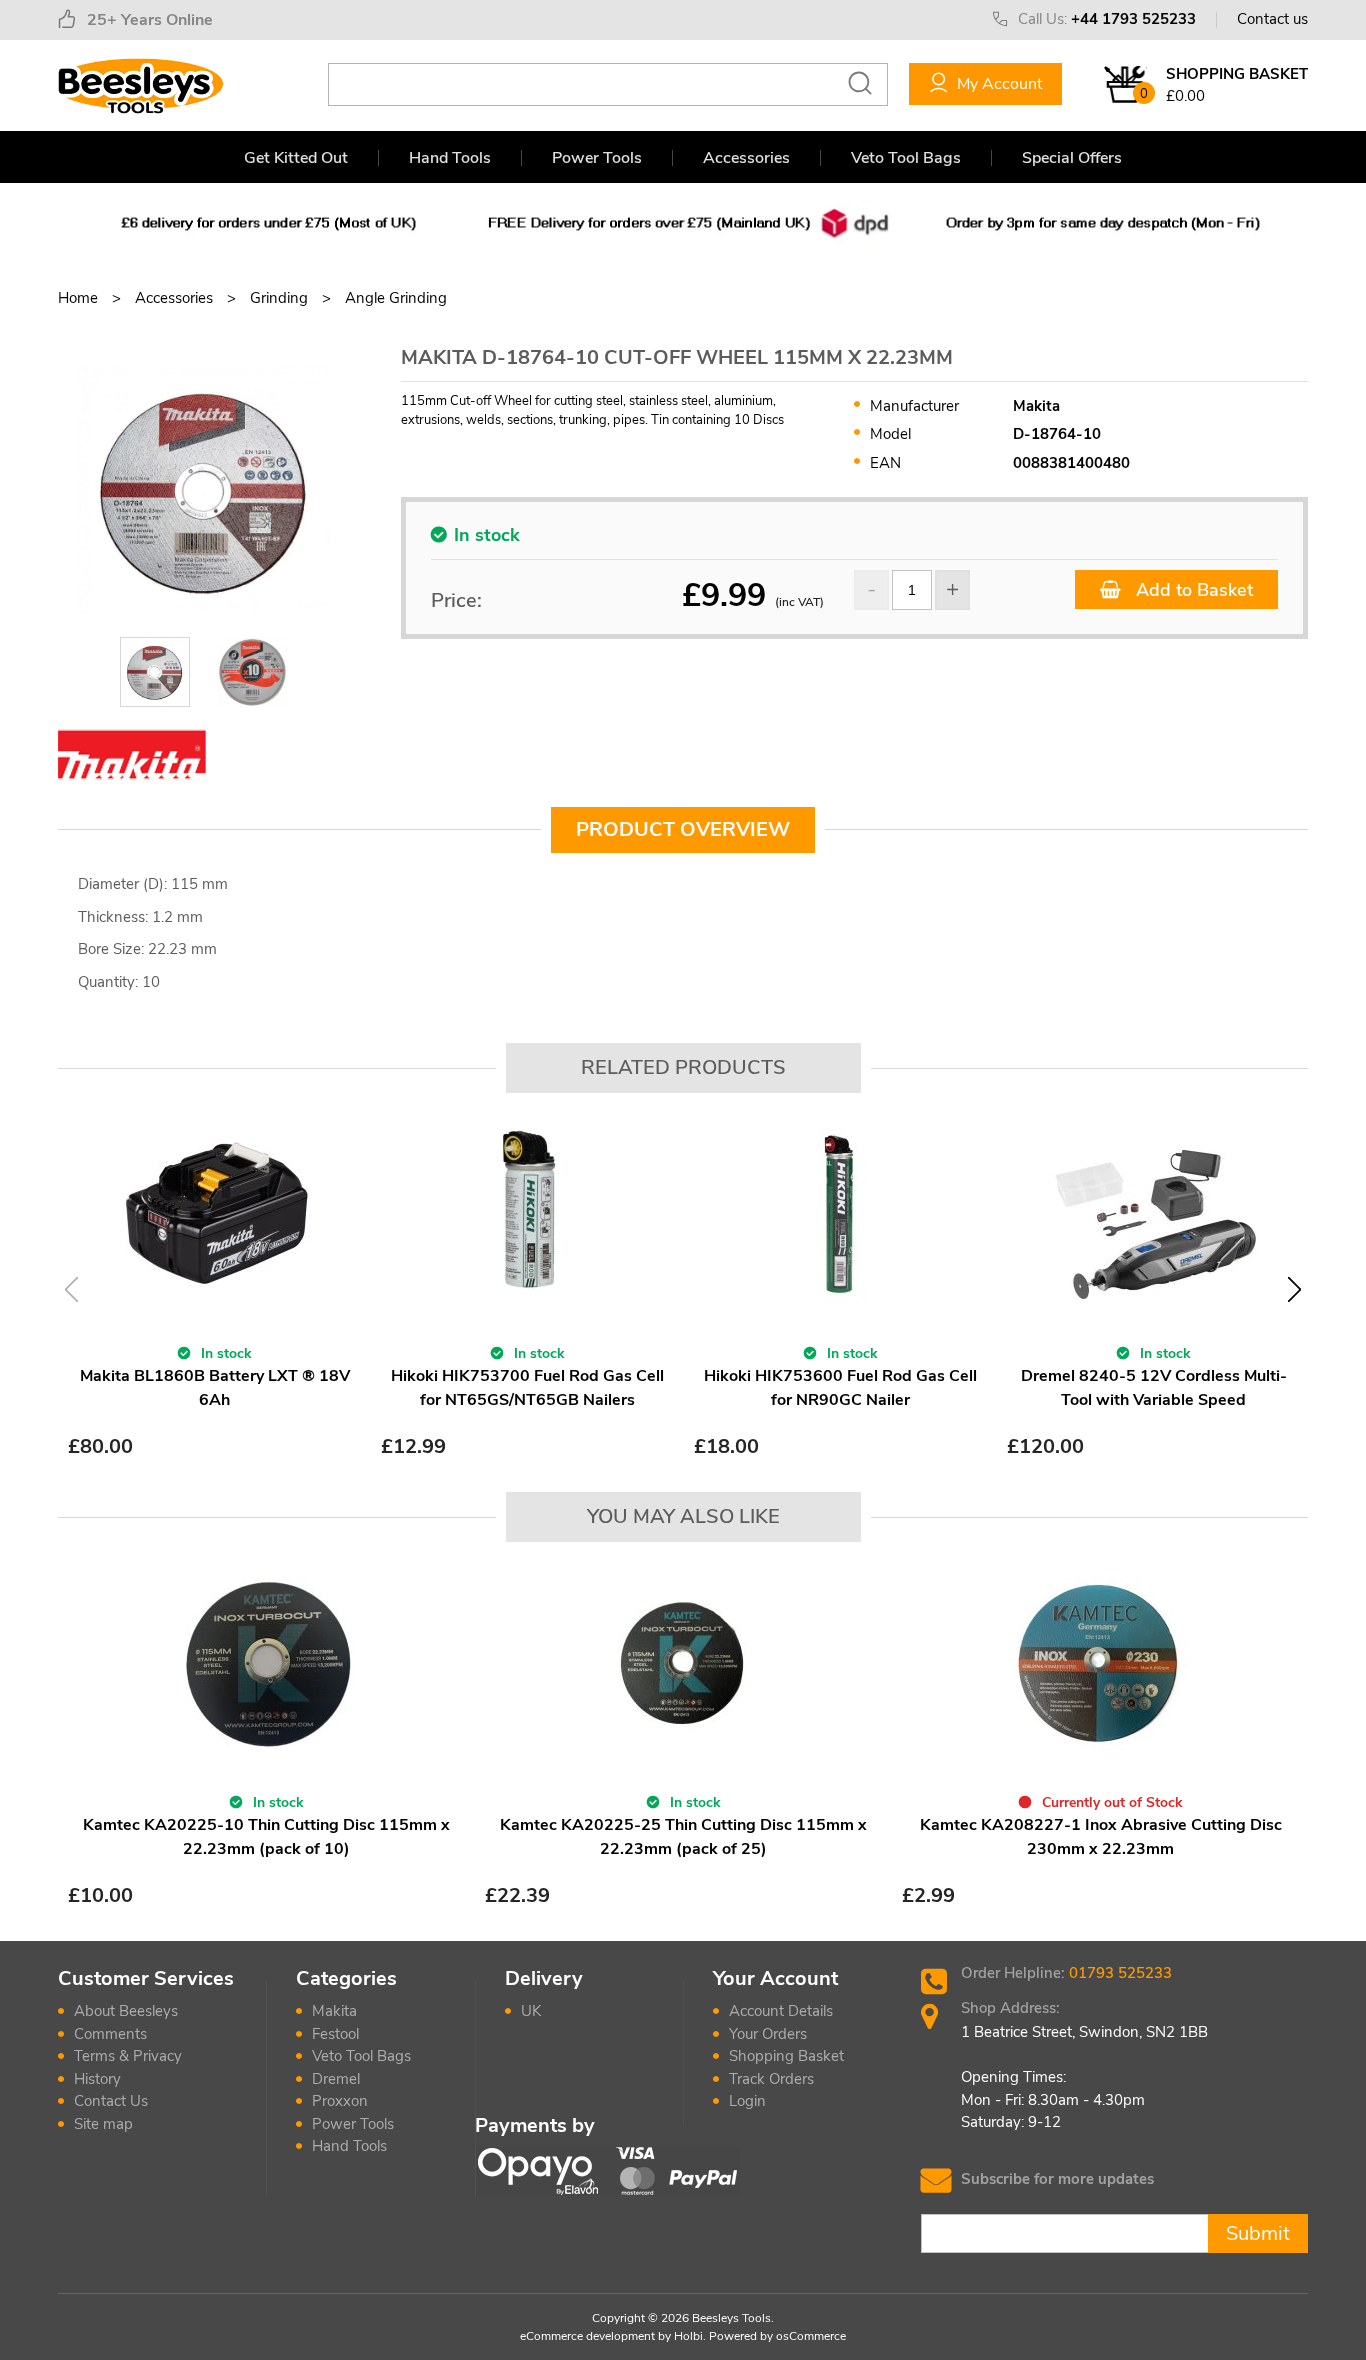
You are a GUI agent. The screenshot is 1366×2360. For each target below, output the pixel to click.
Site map (103, 2124)
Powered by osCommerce (777, 2336)
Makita (334, 2011)
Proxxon (340, 2101)
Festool (335, 2034)
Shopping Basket (786, 2056)
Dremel (336, 2079)
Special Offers (1072, 158)
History (97, 2079)
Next (1294, 1289)
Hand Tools (450, 158)
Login (747, 2101)
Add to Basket (1192, 590)
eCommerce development (587, 2336)
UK (531, 2011)
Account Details (781, 2011)
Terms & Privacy (128, 2056)
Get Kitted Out (296, 158)
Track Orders (771, 2079)
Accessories (746, 158)
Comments (110, 2034)
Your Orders (768, 2034)
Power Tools (597, 158)
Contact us (1272, 19)
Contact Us (111, 2101)
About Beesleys (126, 2011)
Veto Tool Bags (906, 158)
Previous (71, 1289)
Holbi (688, 2336)
